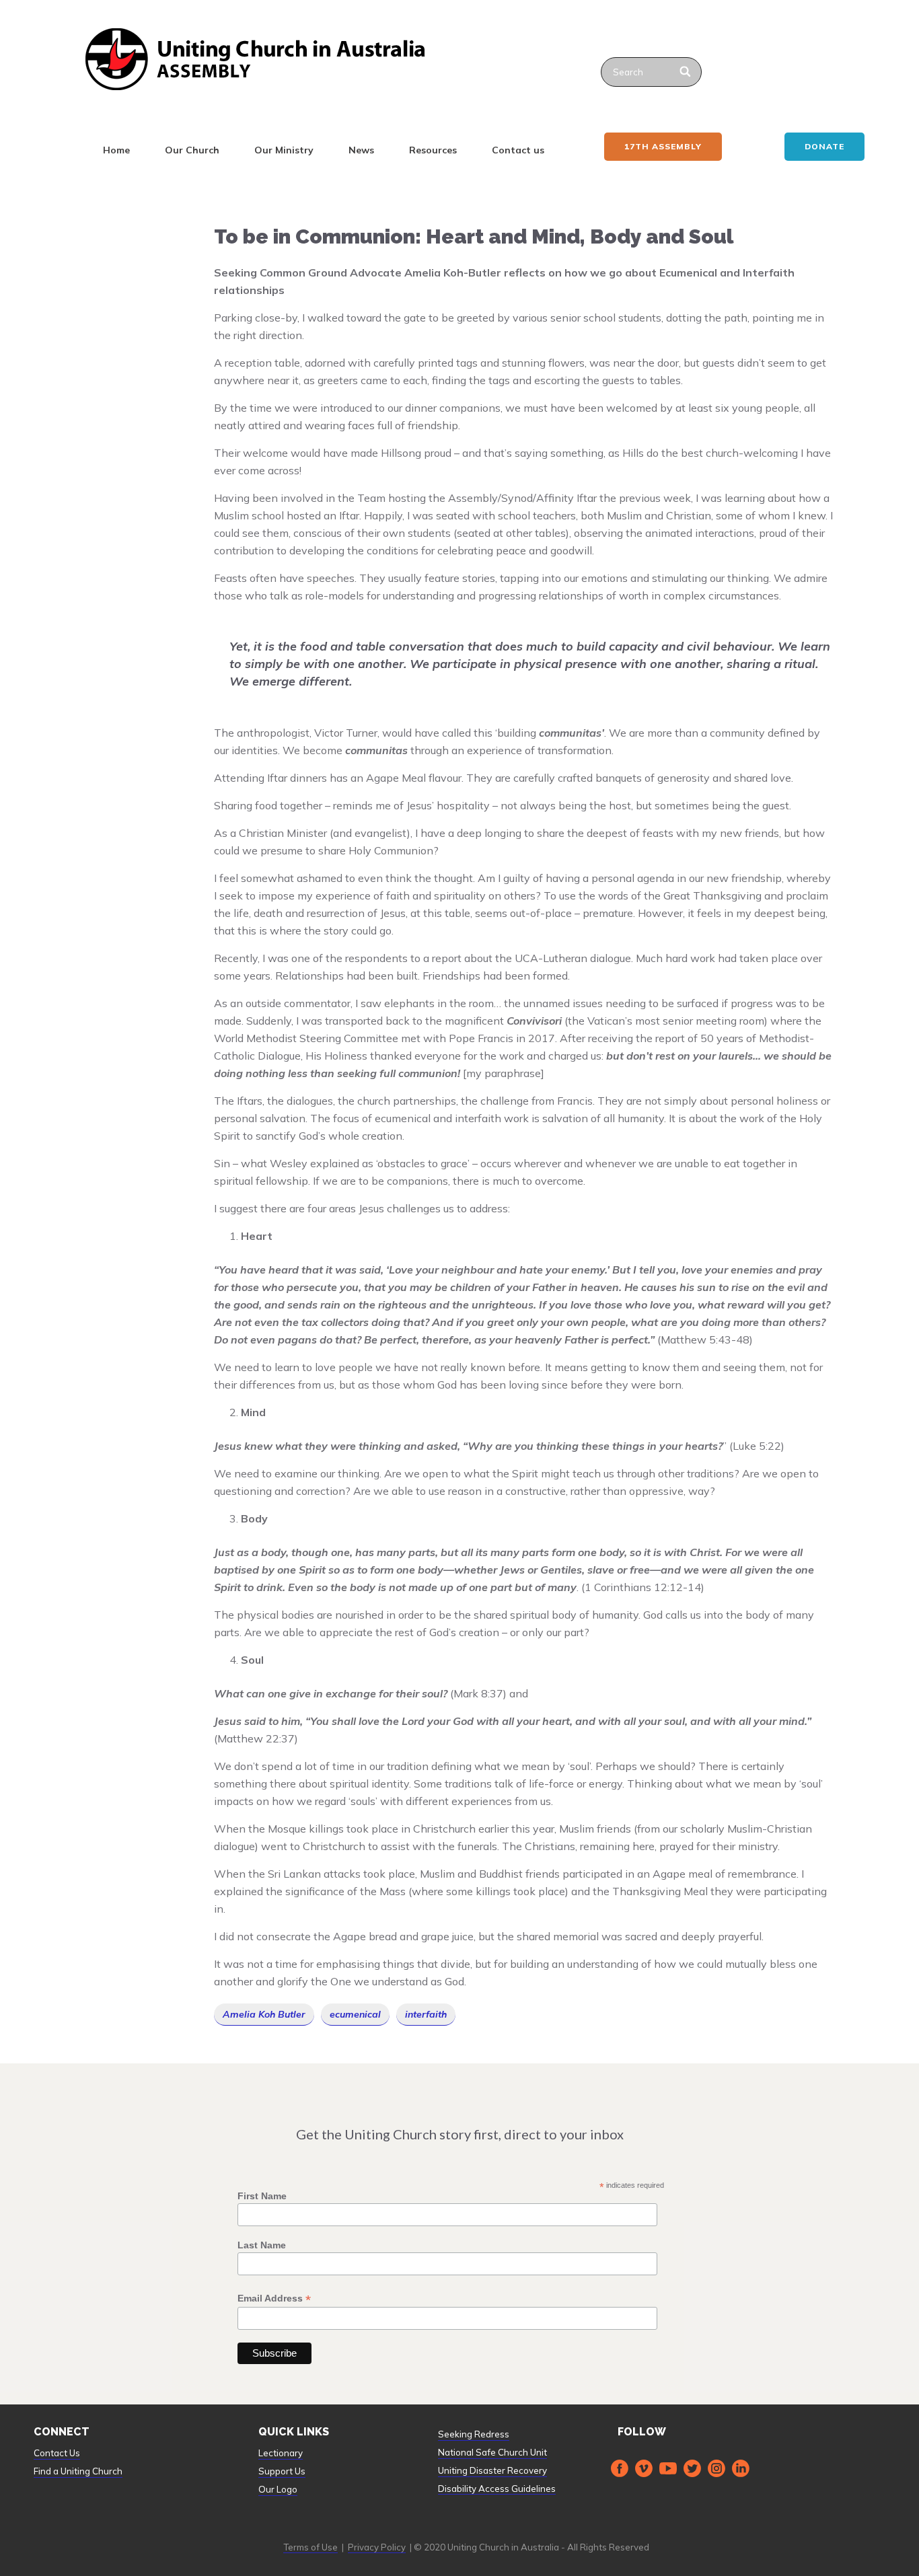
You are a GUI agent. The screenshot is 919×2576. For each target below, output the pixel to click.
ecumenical (355, 2014)
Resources (433, 150)
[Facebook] (620, 2468)
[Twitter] (692, 2468)
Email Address (274, 2298)
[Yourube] (668, 2468)
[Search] (686, 72)
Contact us (518, 150)
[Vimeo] (644, 2468)
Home (116, 150)
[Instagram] (716, 2468)
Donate (824, 146)
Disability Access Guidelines (497, 2489)
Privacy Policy (377, 2547)
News (361, 150)
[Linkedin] (741, 2468)
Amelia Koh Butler (264, 2014)
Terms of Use (310, 2547)
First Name (262, 2196)
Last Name (262, 2245)
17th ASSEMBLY (663, 146)
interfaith (426, 2014)
